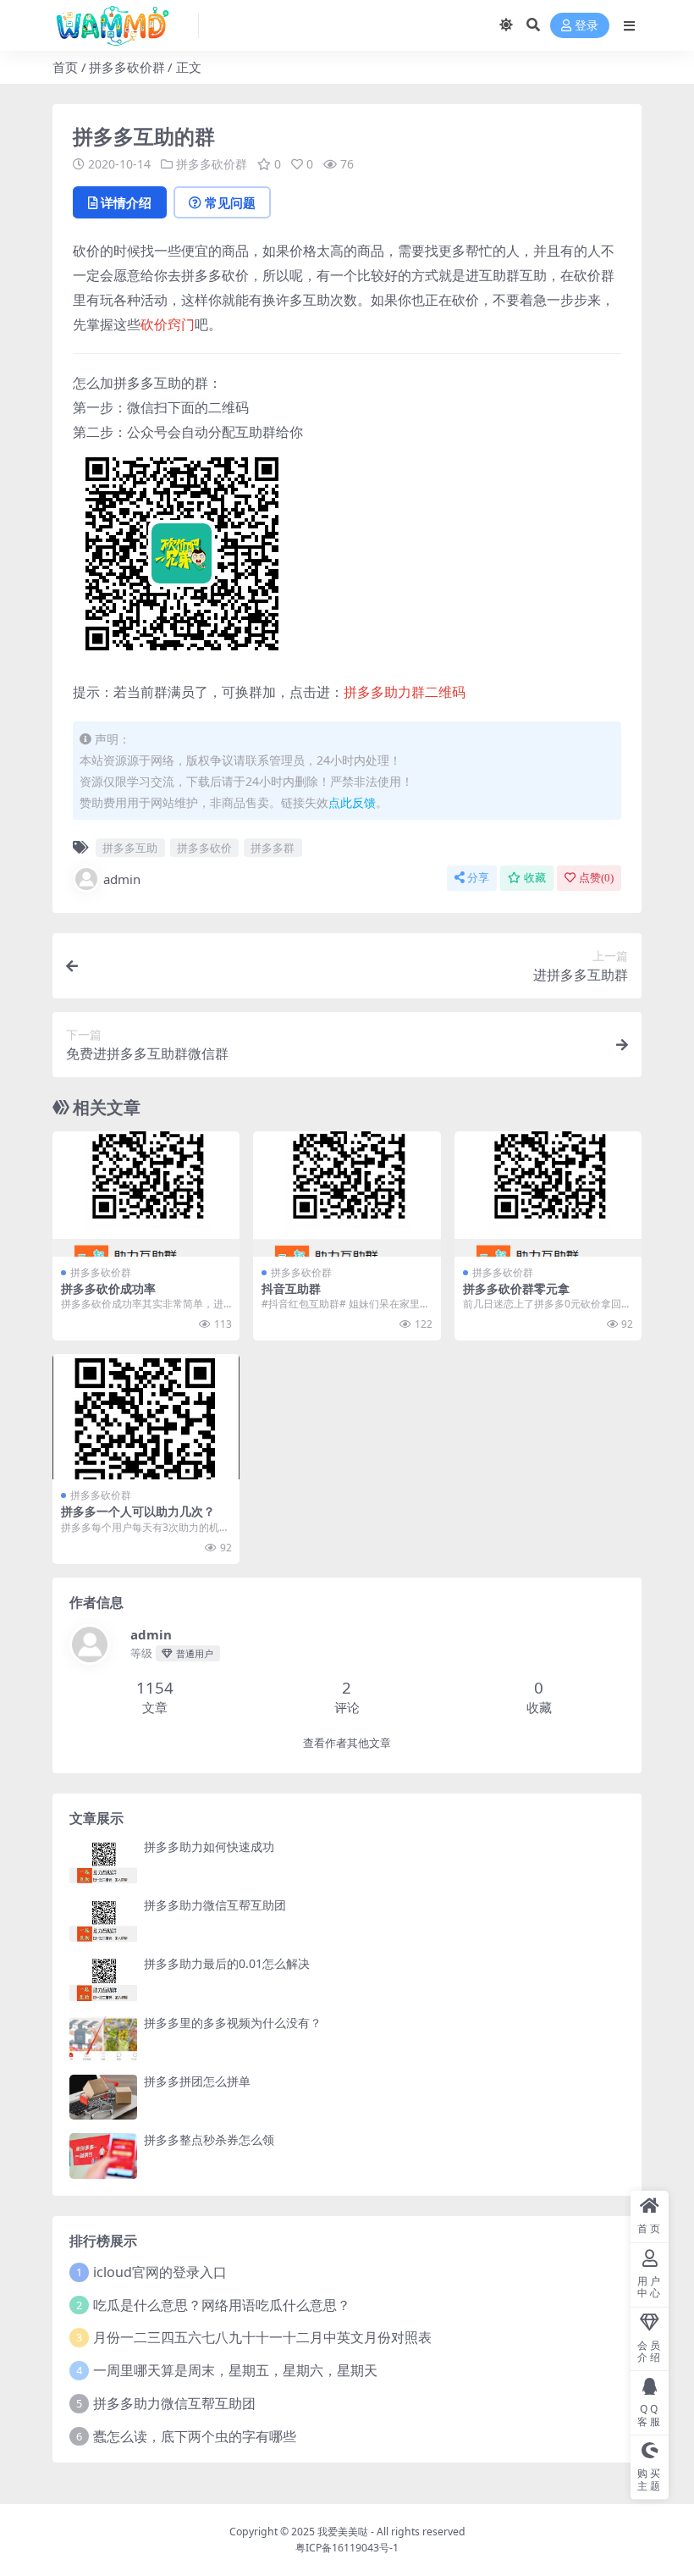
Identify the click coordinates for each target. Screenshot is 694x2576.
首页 (65, 67)
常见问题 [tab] (230, 202)
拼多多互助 (130, 848)
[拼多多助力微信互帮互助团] (103, 1921)
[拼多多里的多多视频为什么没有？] (103, 2039)
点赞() (596, 878)
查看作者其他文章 (347, 1743)
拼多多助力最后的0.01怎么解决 (227, 1963)
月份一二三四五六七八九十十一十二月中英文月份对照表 (262, 2337)
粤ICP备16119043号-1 (347, 2548)
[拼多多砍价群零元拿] (548, 1194)
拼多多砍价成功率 (108, 1288)
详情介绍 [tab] (126, 202)
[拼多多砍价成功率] (146, 1194)
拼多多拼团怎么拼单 (197, 2081)
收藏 (535, 878)
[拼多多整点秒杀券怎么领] (103, 2156)
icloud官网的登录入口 (160, 2272)
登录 (587, 26)
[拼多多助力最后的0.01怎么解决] (103, 1979)
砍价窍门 (168, 324)
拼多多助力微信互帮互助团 (215, 1905)
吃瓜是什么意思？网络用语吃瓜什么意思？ (222, 2305)
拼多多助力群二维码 (405, 692)
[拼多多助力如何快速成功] (103, 1863)
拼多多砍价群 (127, 67)
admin (122, 879)
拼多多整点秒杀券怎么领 (209, 2139)
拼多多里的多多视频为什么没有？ (233, 2023)
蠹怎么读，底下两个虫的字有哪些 (195, 2436)
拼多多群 (273, 848)
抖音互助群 (291, 1288)
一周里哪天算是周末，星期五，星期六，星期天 (235, 2370)
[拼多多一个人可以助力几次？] (146, 1417)
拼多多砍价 (204, 848)
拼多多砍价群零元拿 (516, 1288)
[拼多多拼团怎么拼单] (103, 2097)
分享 (478, 878)
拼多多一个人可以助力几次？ (138, 1511)
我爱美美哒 (343, 2532)
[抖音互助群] (347, 1194)
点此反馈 (352, 802)
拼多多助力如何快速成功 (209, 1846)
